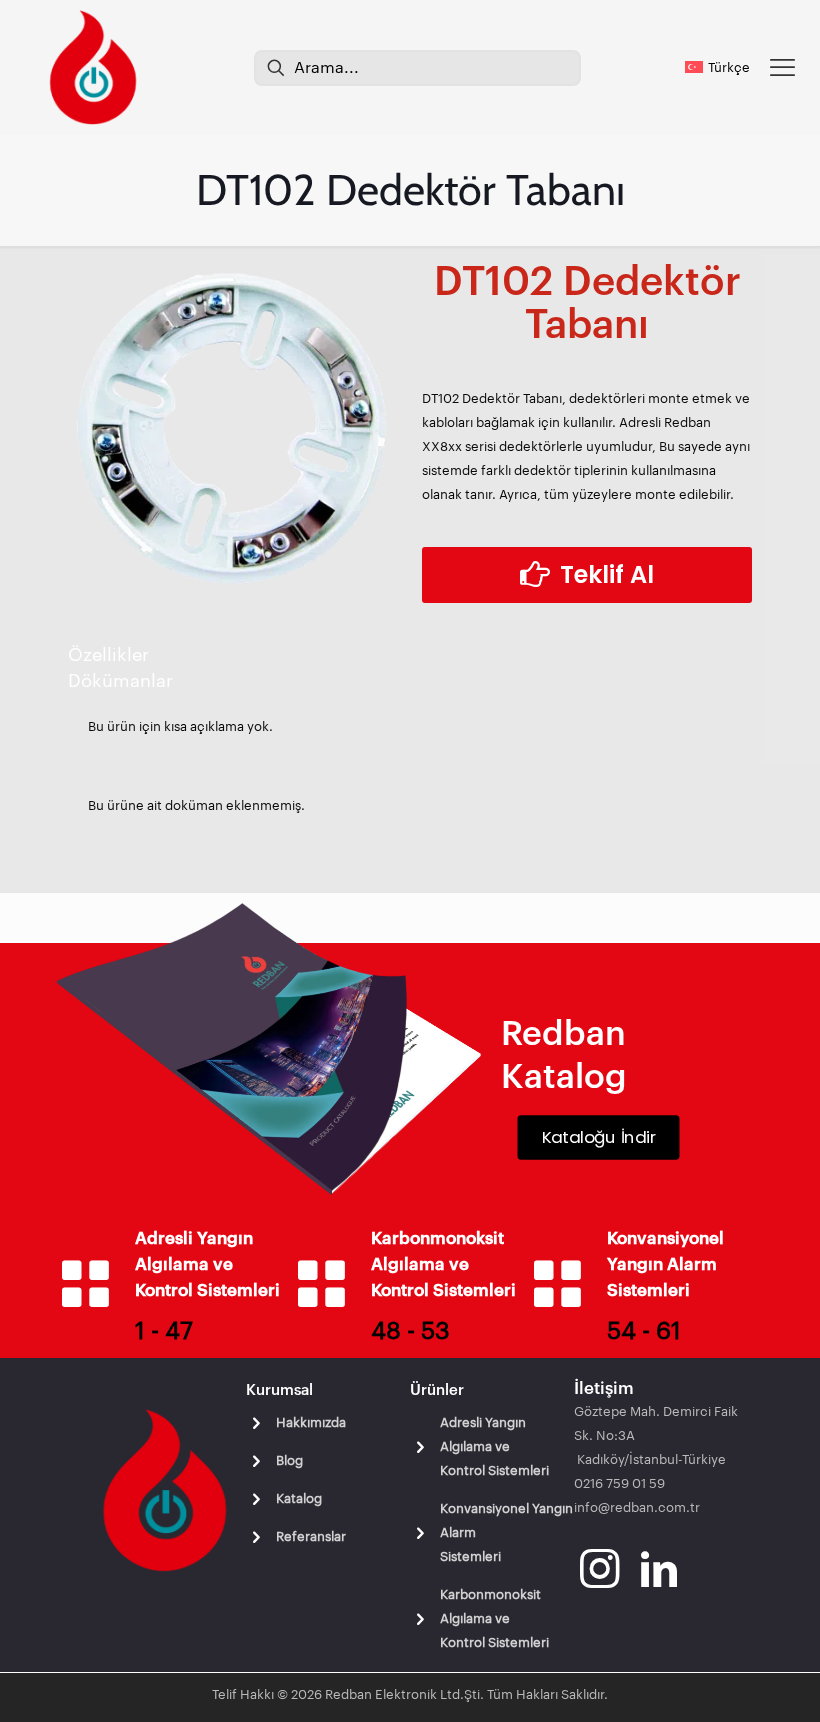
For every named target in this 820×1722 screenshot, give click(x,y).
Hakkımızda (311, 1422)
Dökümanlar (120, 681)
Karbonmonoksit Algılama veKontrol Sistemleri (494, 1618)
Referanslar (311, 1536)
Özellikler (108, 655)
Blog (289, 1460)
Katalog (299, 1498)
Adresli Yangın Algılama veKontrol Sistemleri (494, 1446)
